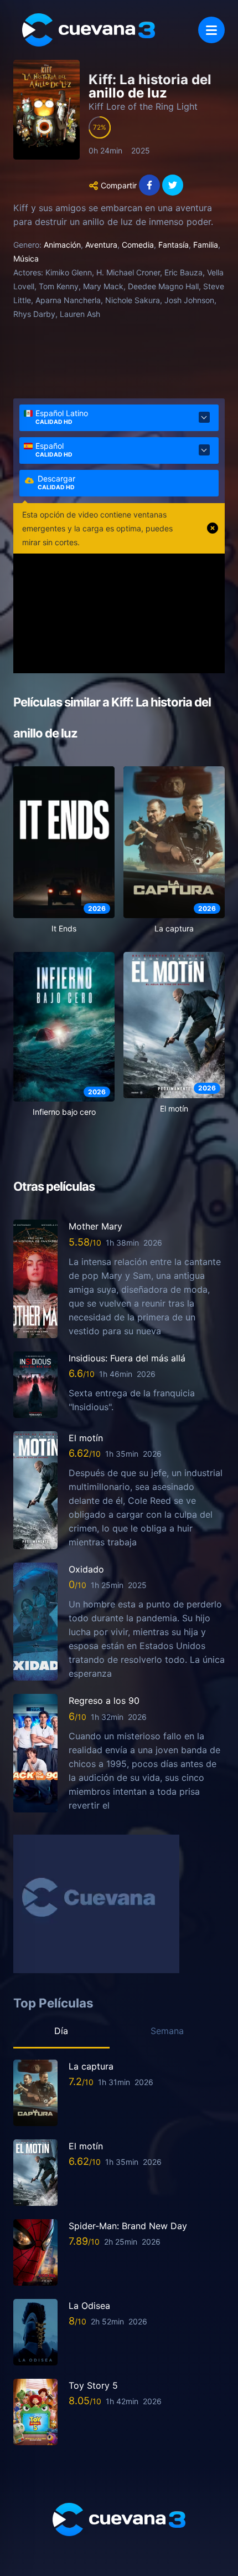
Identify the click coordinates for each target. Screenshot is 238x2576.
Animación (62, 245)
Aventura (101, 245)
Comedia (138, 245)
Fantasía (174, 245)
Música (26, 258)
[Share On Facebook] (149, 185)
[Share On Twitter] (173, 185)
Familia (206, 245)
